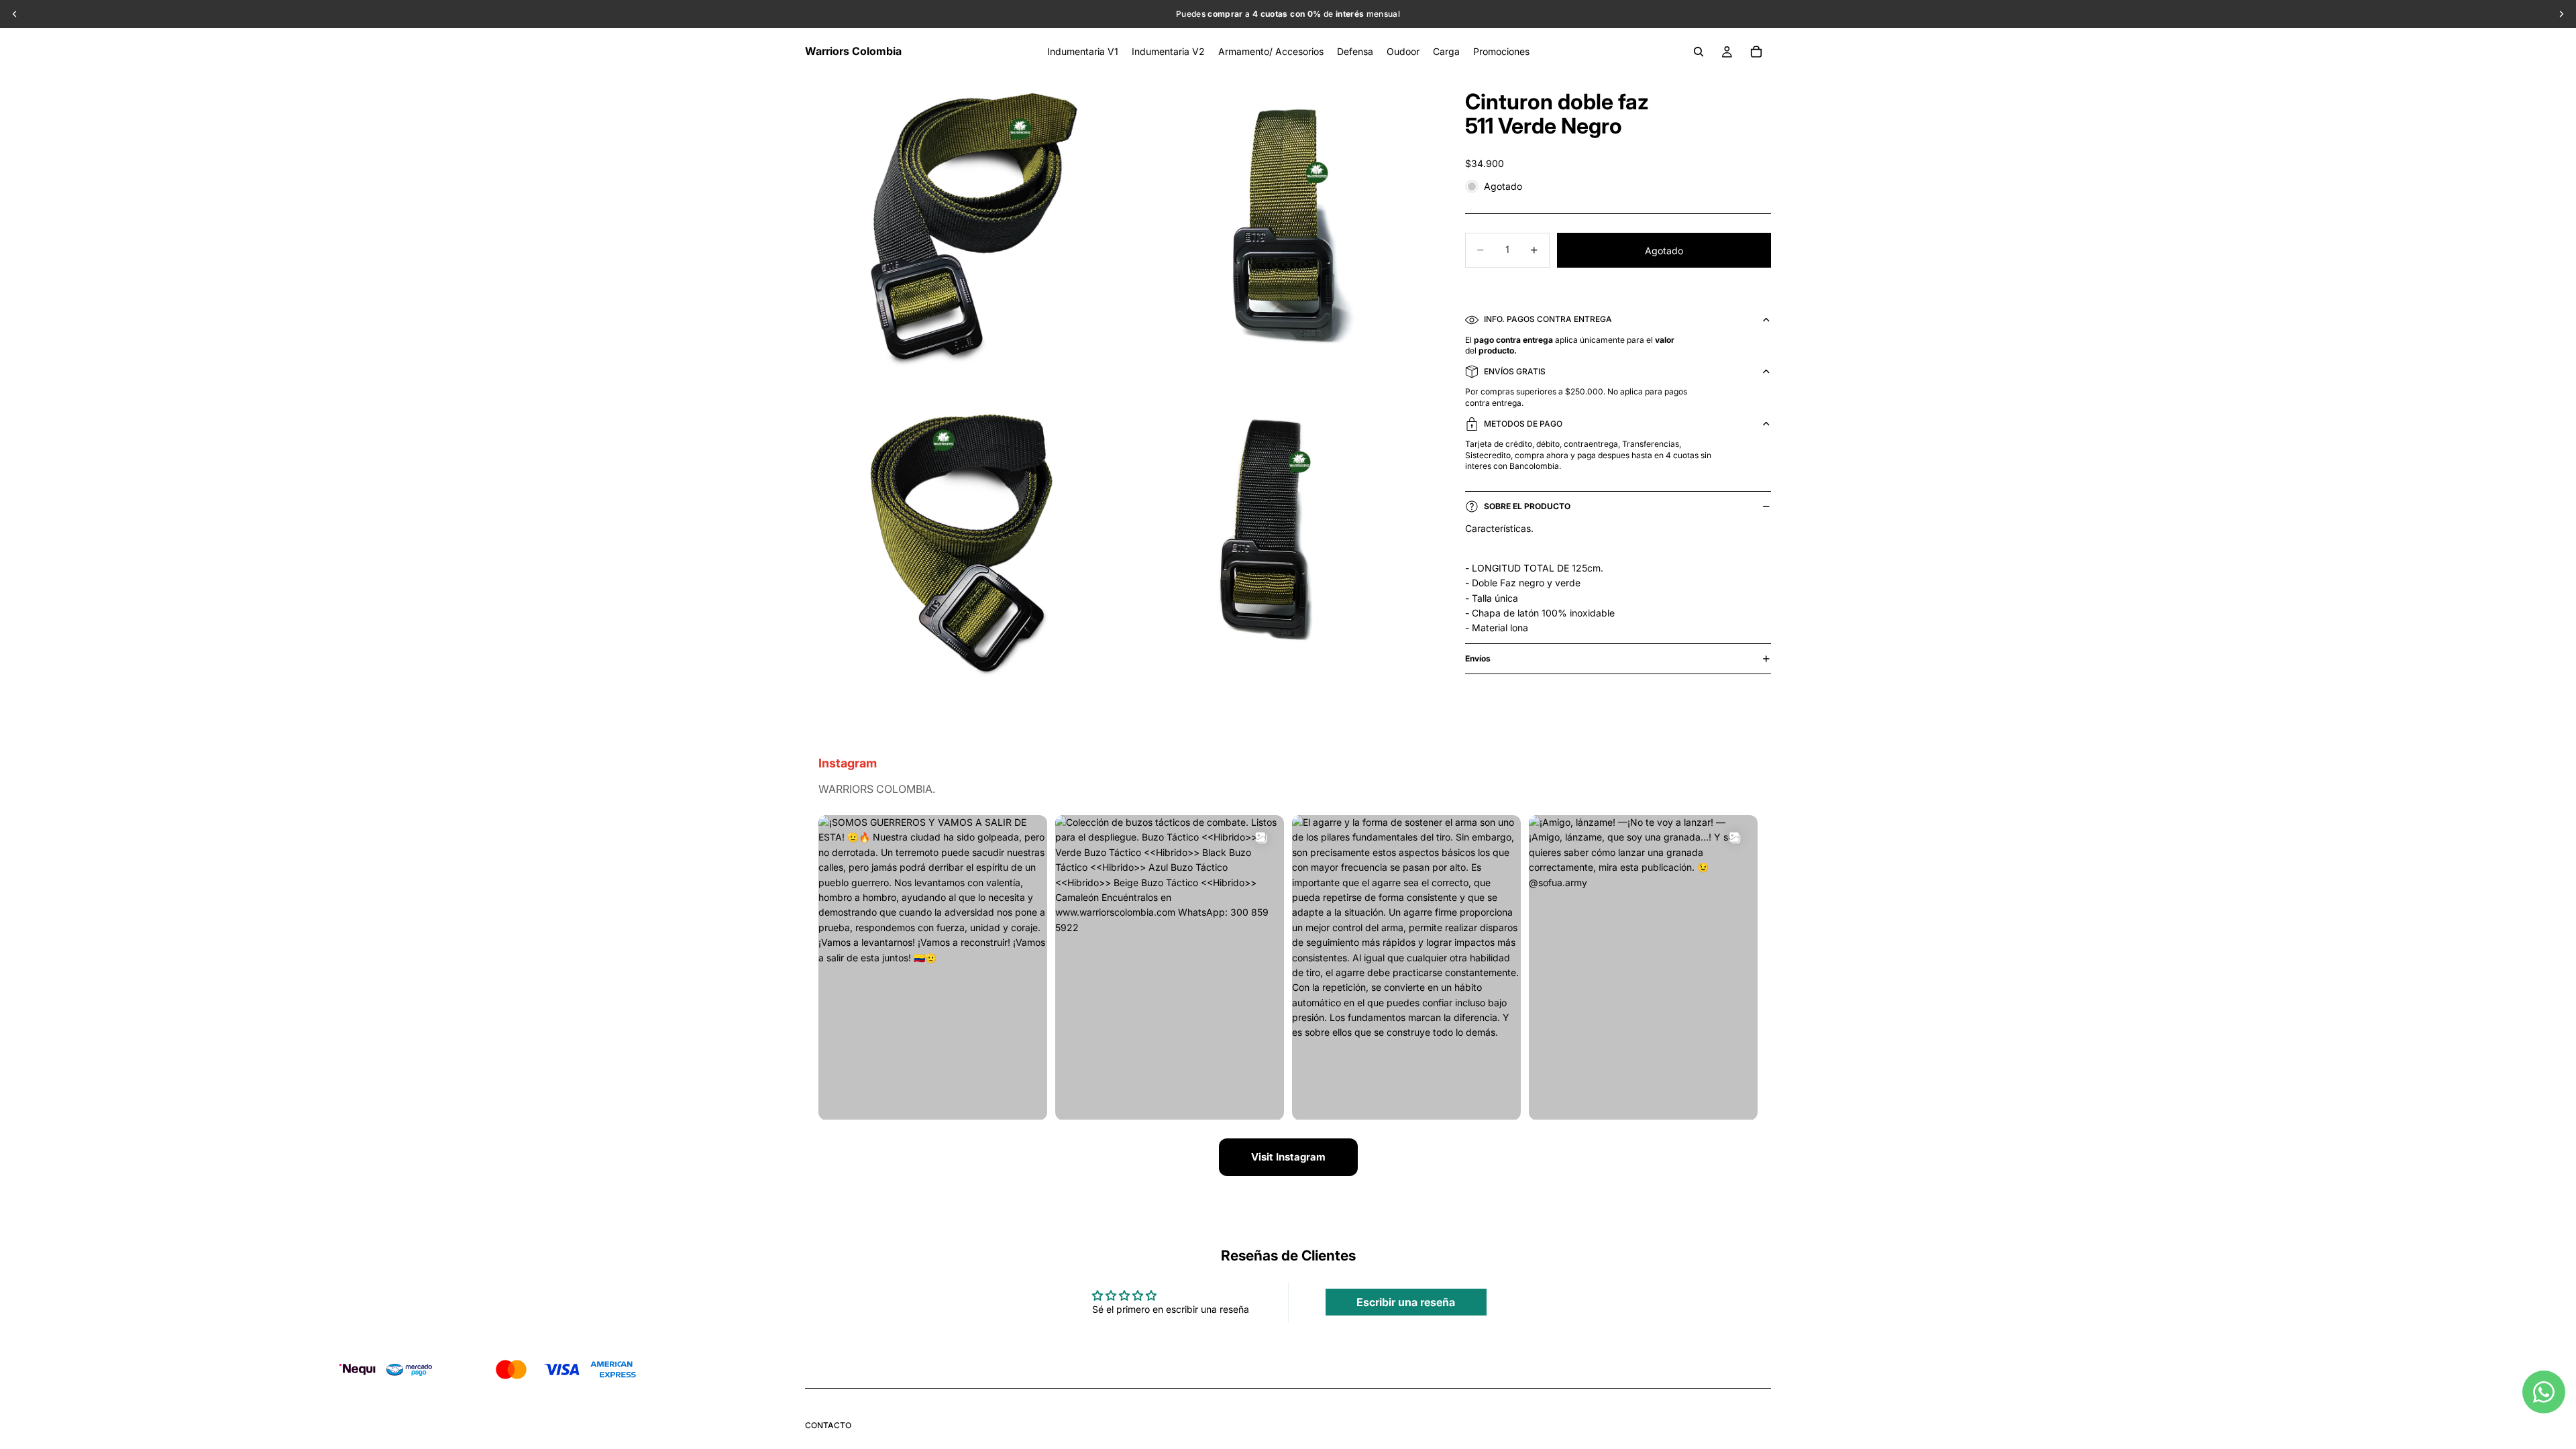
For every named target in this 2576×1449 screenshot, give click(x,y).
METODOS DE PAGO (1523, 424)
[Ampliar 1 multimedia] (961, 230)
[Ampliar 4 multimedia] (1277, 545)
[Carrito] (1756, 52)
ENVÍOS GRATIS (1515, 371)
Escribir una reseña (1406, 1302)
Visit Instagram (1288, 1157)
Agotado (1664, 251)
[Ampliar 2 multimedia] (1277, 230)
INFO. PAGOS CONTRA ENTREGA (1548, 319)
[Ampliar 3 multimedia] (961, 545)
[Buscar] (1699, 52)
